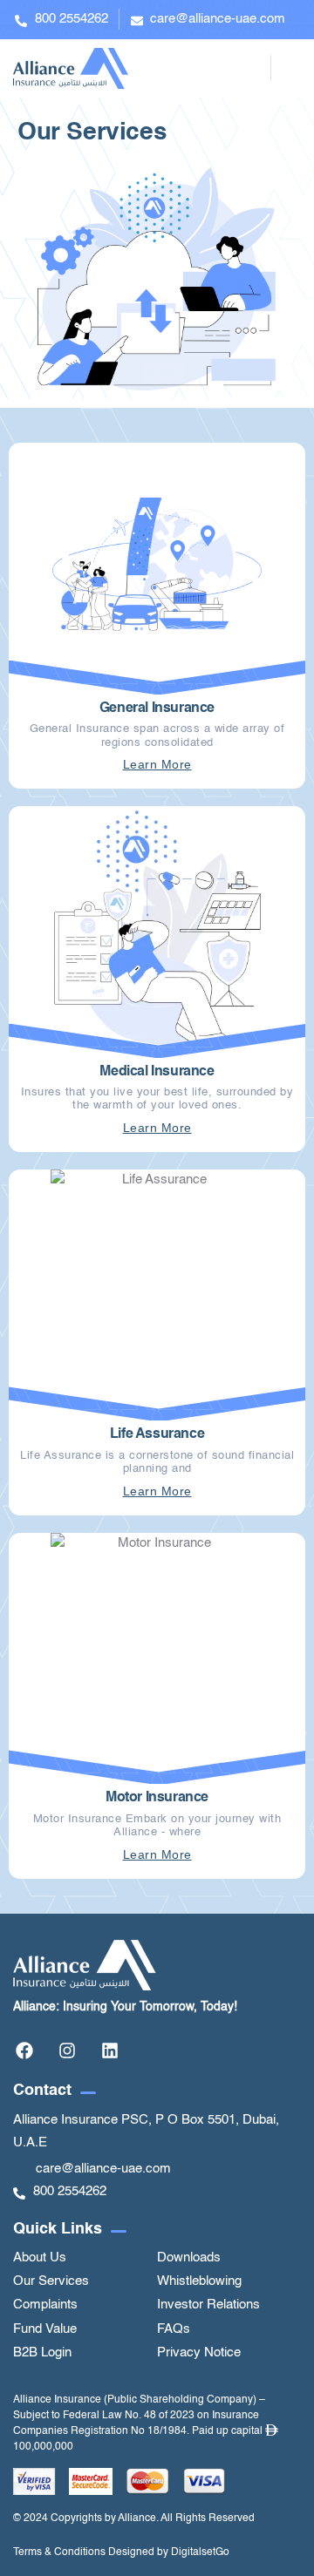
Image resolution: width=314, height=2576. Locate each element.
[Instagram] (67, 2051)
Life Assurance (157, 1434)
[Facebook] (24, 2051)
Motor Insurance (157, 1798)
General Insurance (157, 708)
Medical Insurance (157, 1072)
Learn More (157, 764)
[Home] (71, 68)
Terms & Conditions (59, 2552)
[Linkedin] (110, 2051)
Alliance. (138, 2518)
